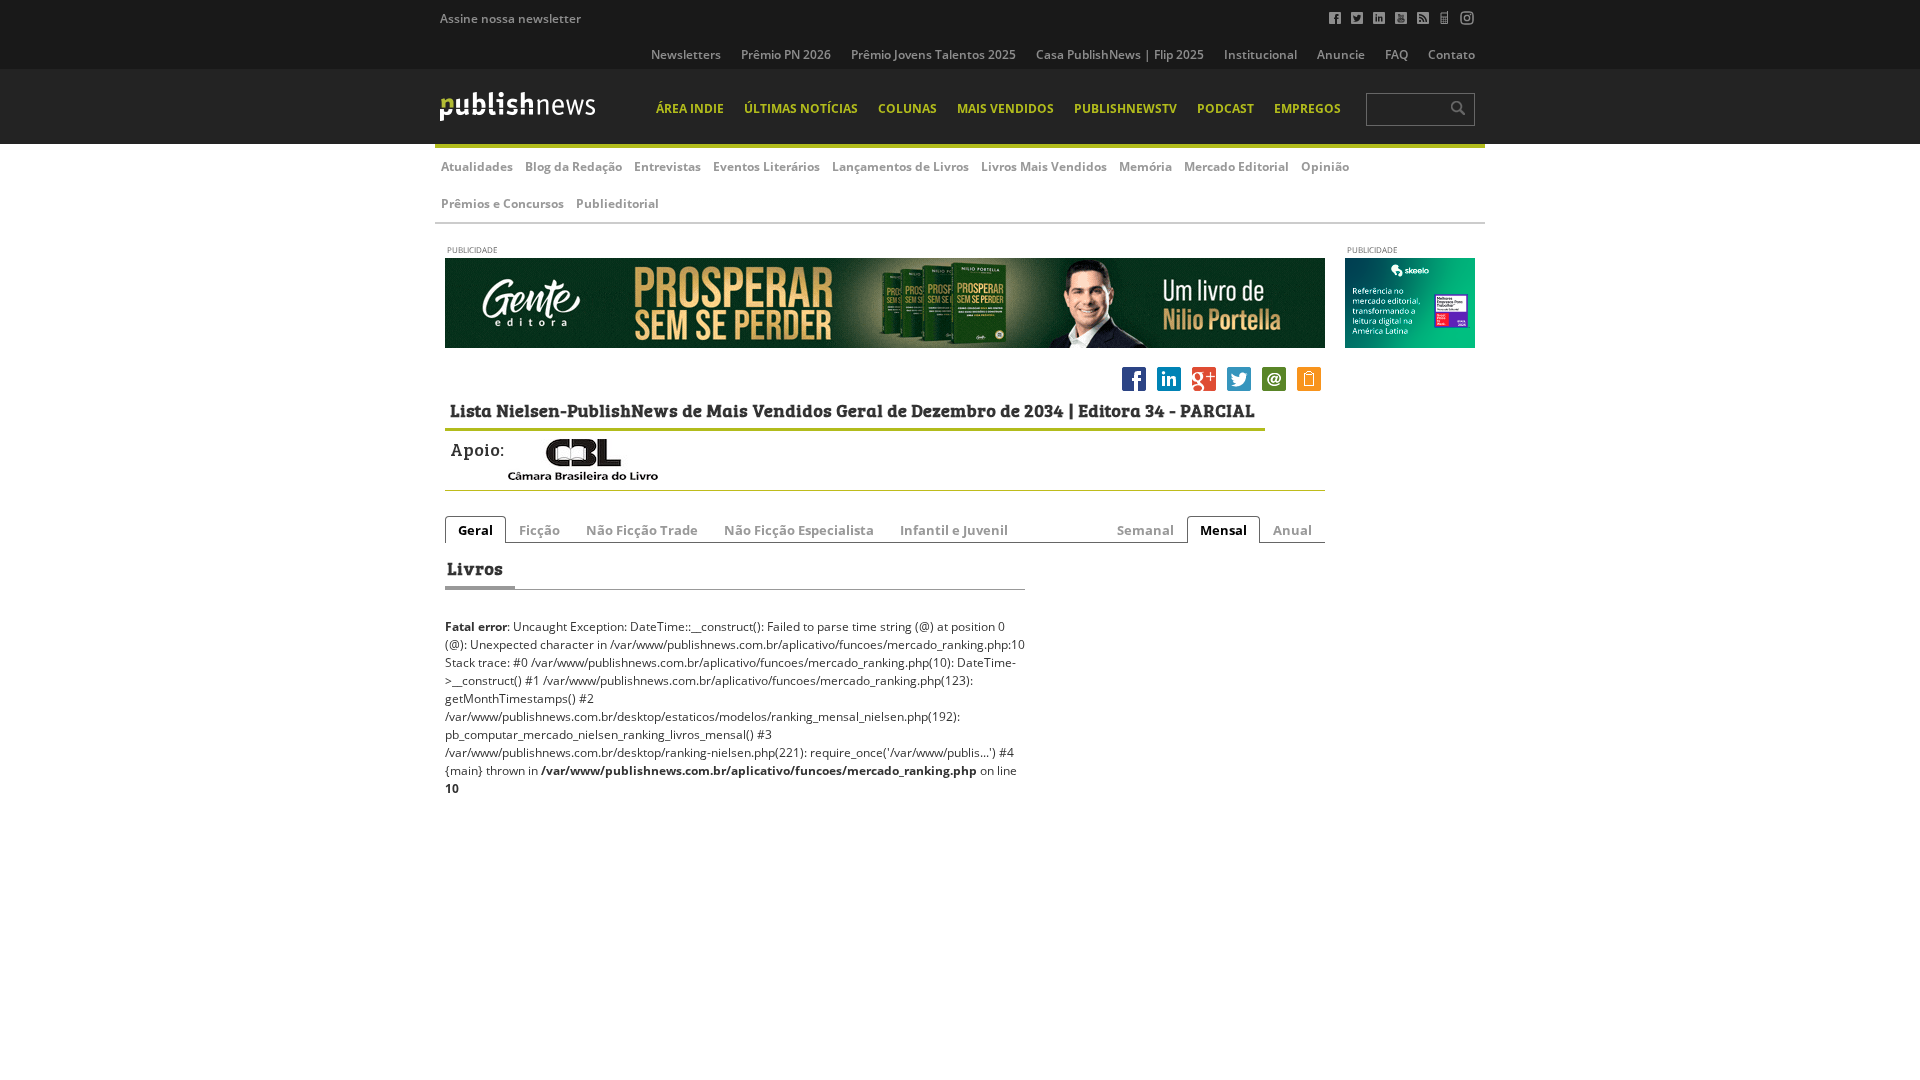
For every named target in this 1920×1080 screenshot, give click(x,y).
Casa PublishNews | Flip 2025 (1120, 54)
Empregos (1307, 108)
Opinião (1325, 166)
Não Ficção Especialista (799, 530)
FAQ (1396, 54)
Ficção (539, 530)
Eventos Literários (766, 166)
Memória (1145, 166)
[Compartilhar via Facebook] (1134, 390)
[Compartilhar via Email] (1274, 390)
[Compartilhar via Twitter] (1239, 390)
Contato (1451, 54)
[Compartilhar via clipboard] (1309, 390)
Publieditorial (617, 203)
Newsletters (686, 54)
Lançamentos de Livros (900, 166)
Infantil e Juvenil (954, 530)
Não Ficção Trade (642, 530)
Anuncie (1341, 54)
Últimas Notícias (801, 108)
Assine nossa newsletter (510, 18)
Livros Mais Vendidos (1044, 166)
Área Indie (690, 108)
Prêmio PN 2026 (786, 54)
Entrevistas (667, 166)
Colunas (907, 108)
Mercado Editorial (1236, 166)
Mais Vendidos (1005, 108)
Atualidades (477, 166)
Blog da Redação (573, 166)
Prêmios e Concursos (502, 203)
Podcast (1225, 108)
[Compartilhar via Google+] (1204, 390)
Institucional (1260, 54)
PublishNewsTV (1125, 108)
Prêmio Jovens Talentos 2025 (933, 54)
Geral (475, 530)
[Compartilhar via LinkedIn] (1169, 390)
